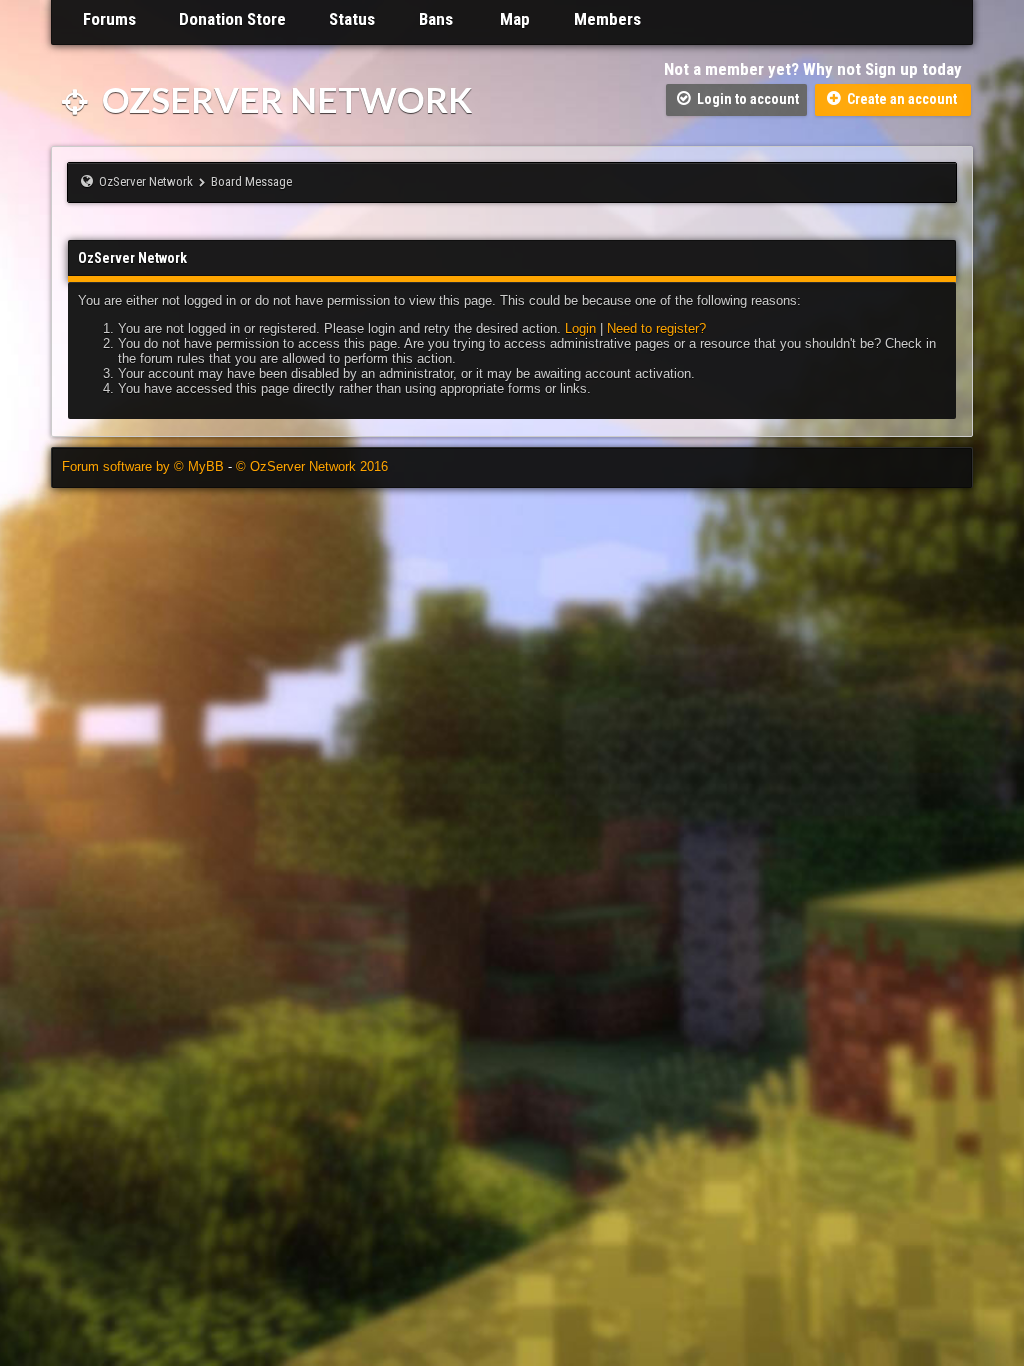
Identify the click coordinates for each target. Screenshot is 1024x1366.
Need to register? (656, 328)
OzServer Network (283, 99)
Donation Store (232, 19)
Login (580, 328)
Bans (435, 19)
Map (513, 19)
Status (352, 19)
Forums (107, 19)
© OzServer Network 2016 (312, 466)
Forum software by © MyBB (145, 466)
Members (605, 19)
